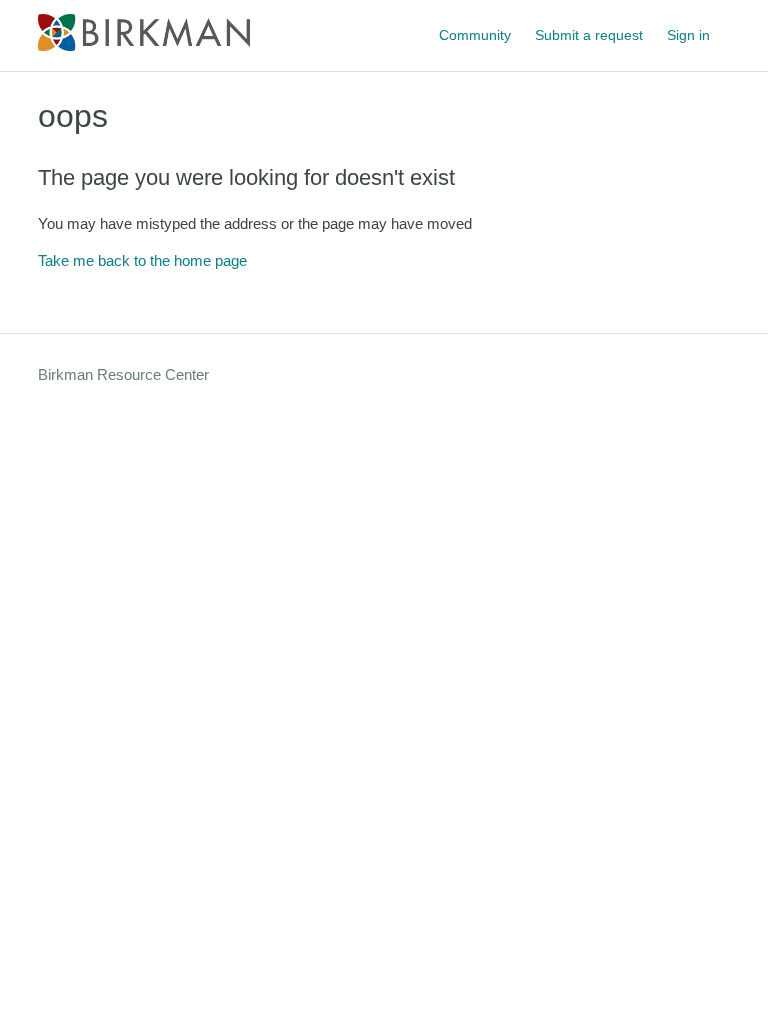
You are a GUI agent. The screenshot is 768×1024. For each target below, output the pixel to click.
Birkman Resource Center (123, 374)
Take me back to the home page (142, 260)
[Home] (143, 45)
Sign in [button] (688, 35)
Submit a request (589, 35)
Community (475, 35)
